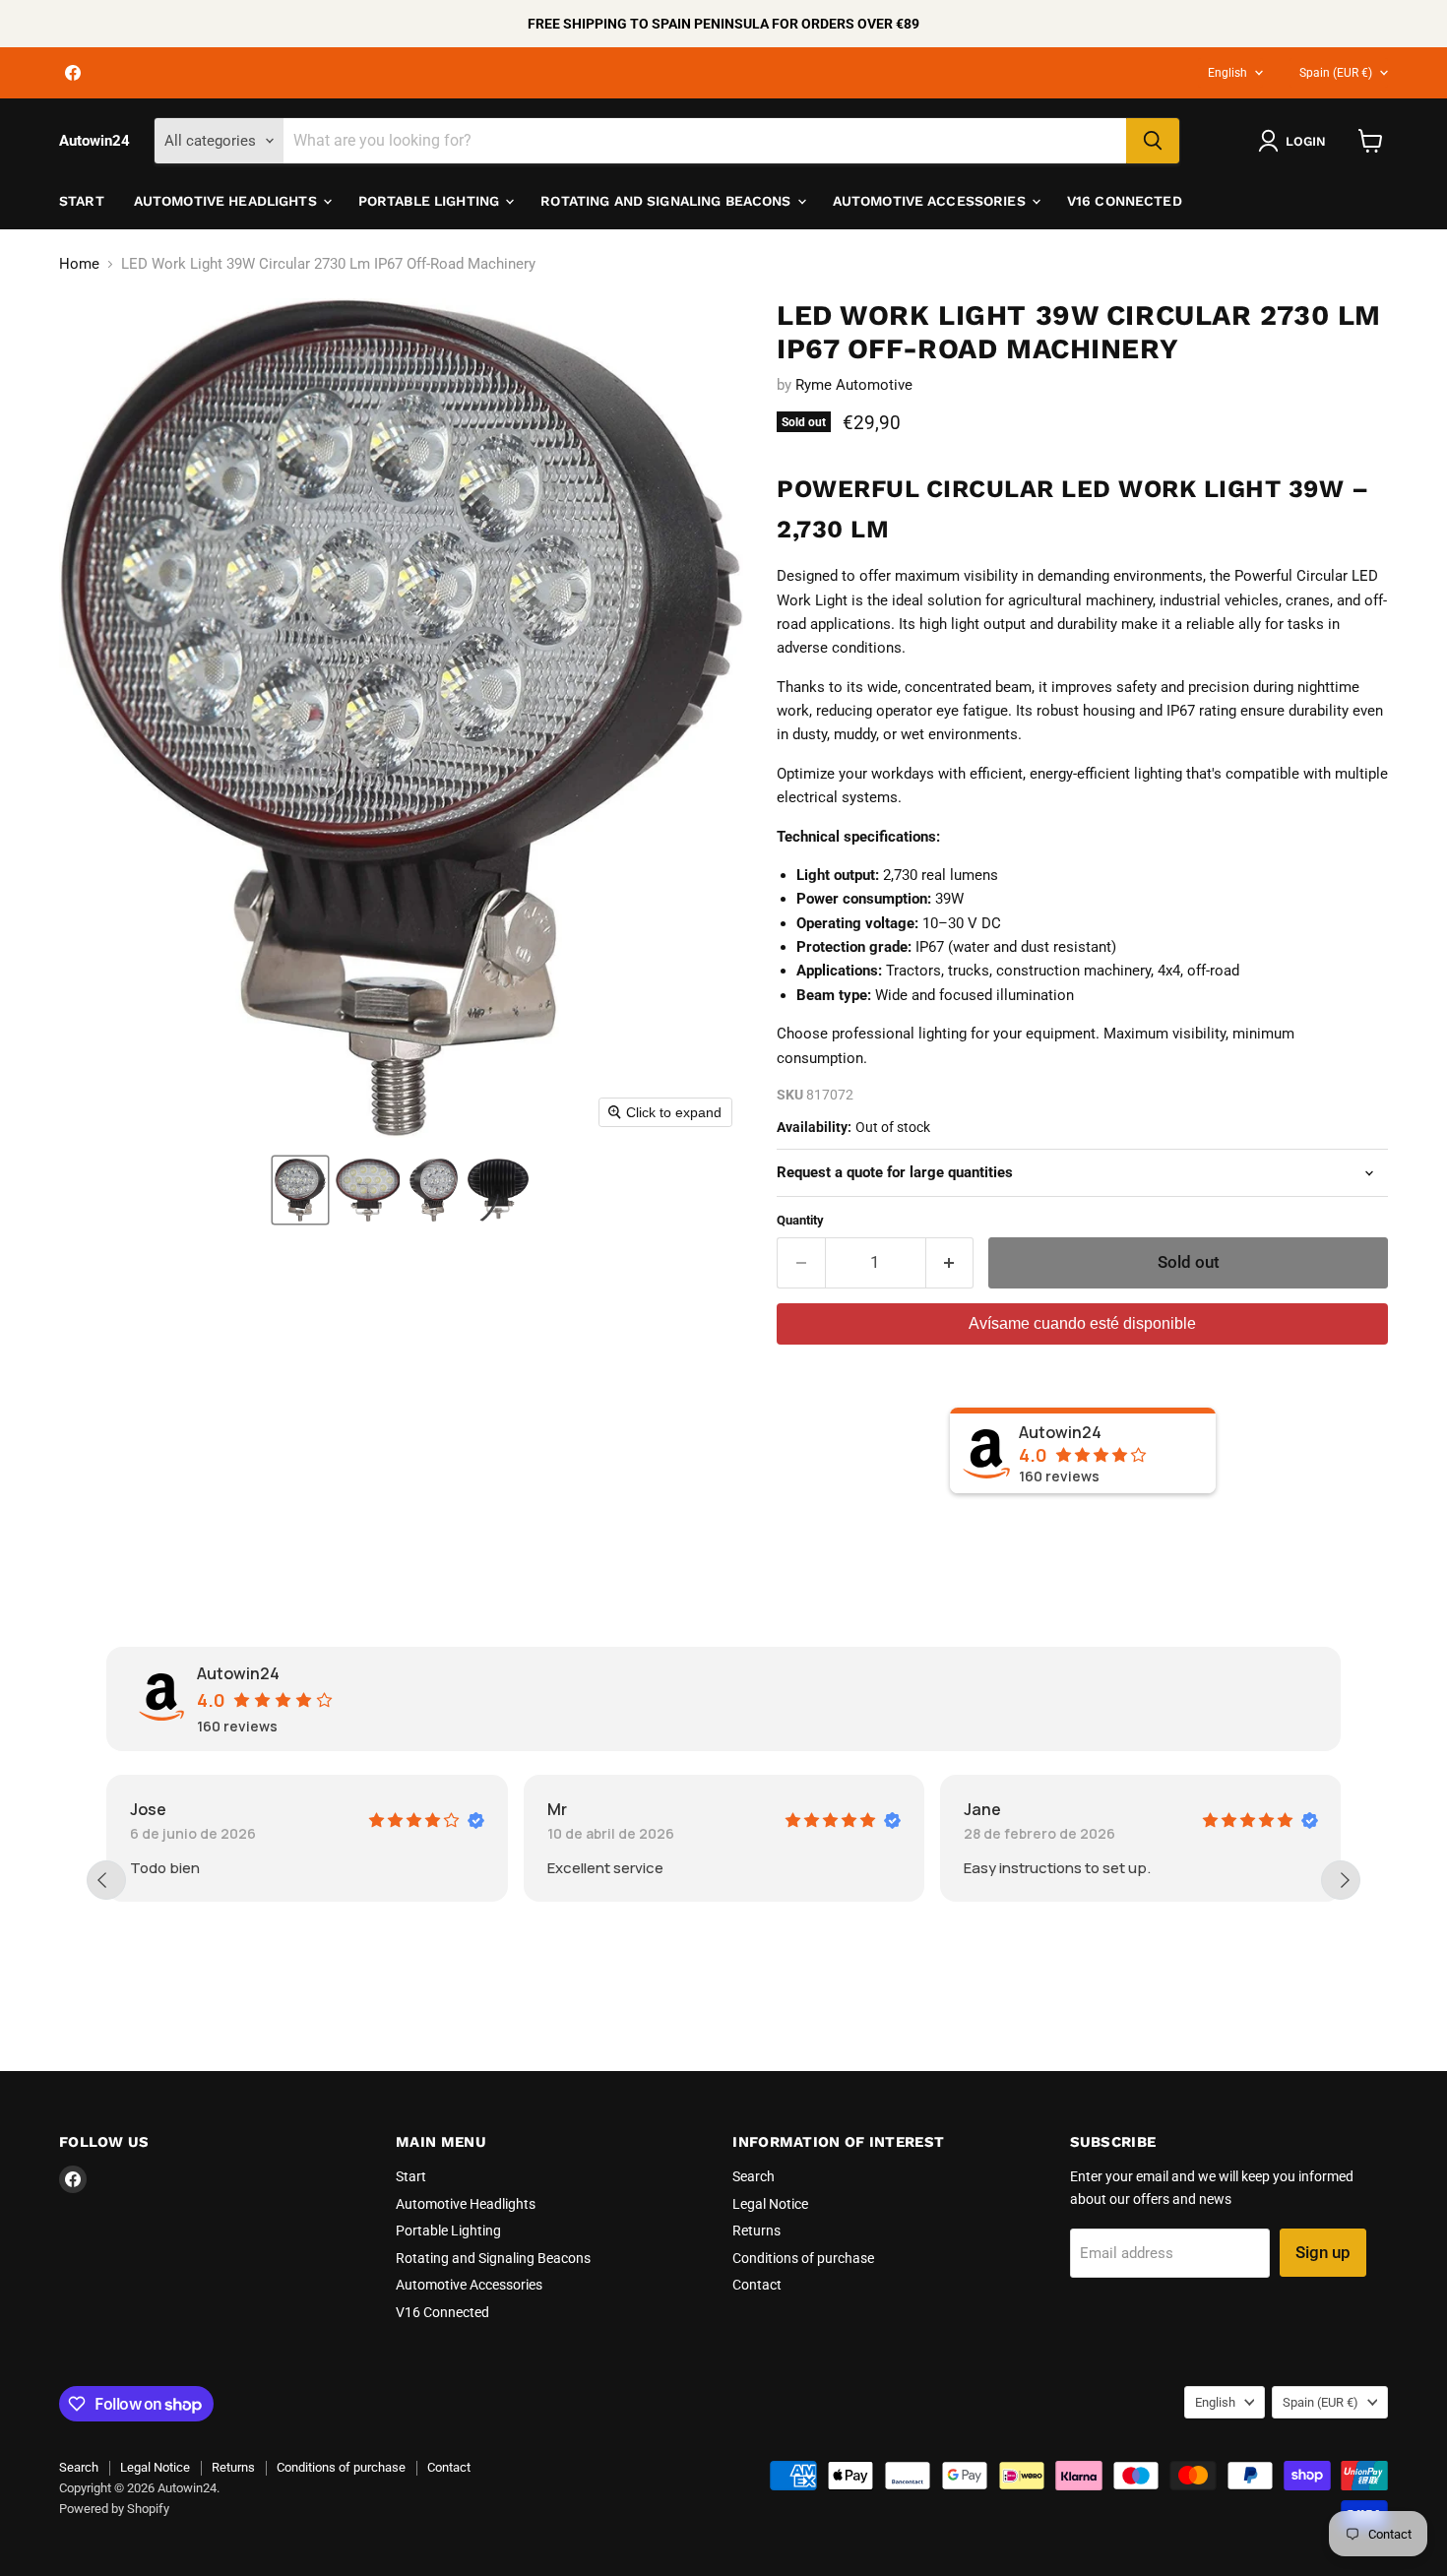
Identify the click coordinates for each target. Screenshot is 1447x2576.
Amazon (1018, 1809)
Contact (757, 2285)
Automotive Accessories (931, 201)
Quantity (800, 1220)
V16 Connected (1125, 201)
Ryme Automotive (854, 385)
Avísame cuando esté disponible (1082, 1323)
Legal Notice (770, 2204)
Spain (1336, 73)
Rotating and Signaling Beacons (667, 201)
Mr (162, 1809)
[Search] (1153, 141)
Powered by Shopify (114, 2509)
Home (79, 264)
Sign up (1323, 2252)
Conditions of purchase (803, 2258)
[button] (300, 1190)
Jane (589, 1809)
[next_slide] (1341, 1880)
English (1227, 73)
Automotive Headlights (227, 201)
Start (82, 201)
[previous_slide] (106, 1880)
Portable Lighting (431, 201)
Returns (756, 2230)
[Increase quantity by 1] (950, 1262)
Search (754, 2176)
